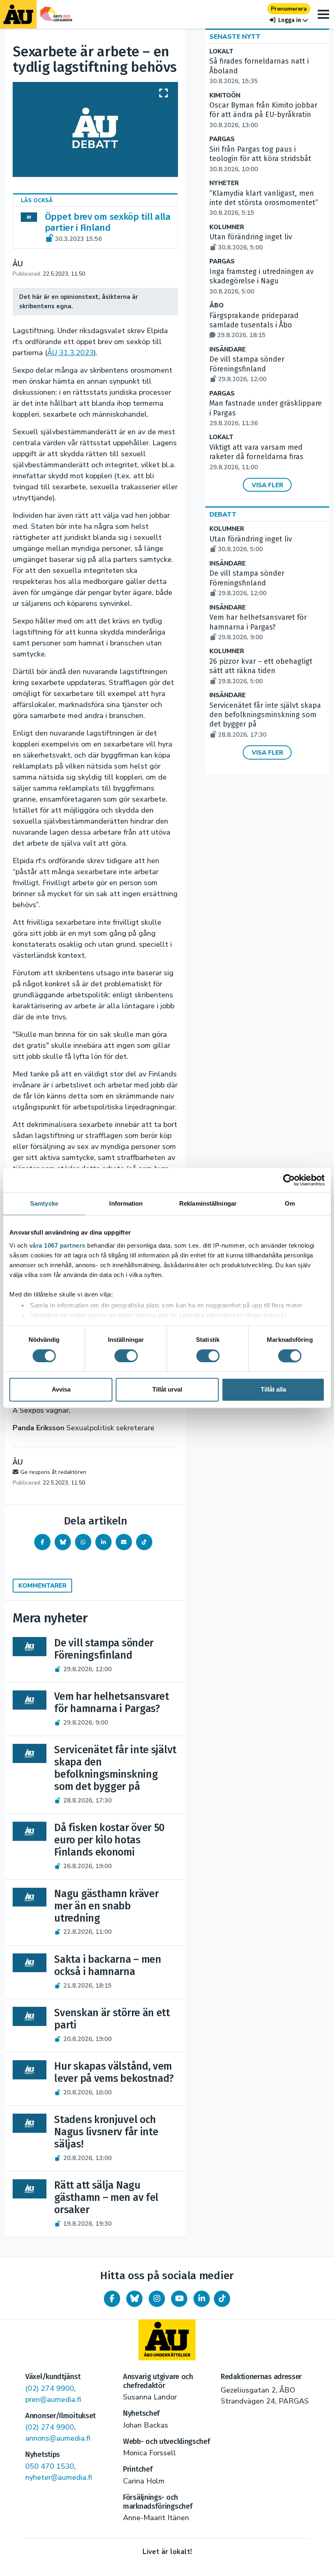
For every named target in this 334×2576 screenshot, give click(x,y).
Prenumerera (289, 9)
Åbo (216, 306)
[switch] (126, 1356)
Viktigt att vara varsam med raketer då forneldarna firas (256, 457)
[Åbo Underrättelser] (167, 2340)
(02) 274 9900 (50, 2388)
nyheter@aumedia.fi (59, 2477)
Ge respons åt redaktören (53, 1472)
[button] (289, 20)
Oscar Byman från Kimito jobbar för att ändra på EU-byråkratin (263, 115)
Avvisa (61, 1390)
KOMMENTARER (42, 1586)
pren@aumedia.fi (53, 2399)
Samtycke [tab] (44, 1203)
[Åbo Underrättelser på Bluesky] (134, 2299)
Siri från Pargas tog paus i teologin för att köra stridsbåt (260, 159)
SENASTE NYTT (235, 37)
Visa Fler (267, 485)
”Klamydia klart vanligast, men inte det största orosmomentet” (264, 203)
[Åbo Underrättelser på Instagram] (157, 2299)
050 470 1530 (50, 2466)
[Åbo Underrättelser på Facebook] (112, 2299)
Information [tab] (126, 1203)
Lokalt (221, 52)
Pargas (222, 139)
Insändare (227, 350)
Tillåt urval (167, 1390)
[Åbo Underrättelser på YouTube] (179, 2299)
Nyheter (224, 183)
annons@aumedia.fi (58, 2438)
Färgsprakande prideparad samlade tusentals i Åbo (254, 325)
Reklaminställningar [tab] (208, 1203)
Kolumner (227, 227)
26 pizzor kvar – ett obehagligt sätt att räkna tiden (261, 671)
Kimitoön (225, 96)
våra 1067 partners (57, 1245)
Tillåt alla (273, 1390)
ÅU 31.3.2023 (70, 353)
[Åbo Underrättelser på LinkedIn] (202, 2299)
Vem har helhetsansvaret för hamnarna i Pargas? (258, 627)
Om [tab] (290, 1203)
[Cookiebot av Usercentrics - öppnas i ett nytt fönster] (289, 1180)
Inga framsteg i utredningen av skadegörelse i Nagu (261, 281)
